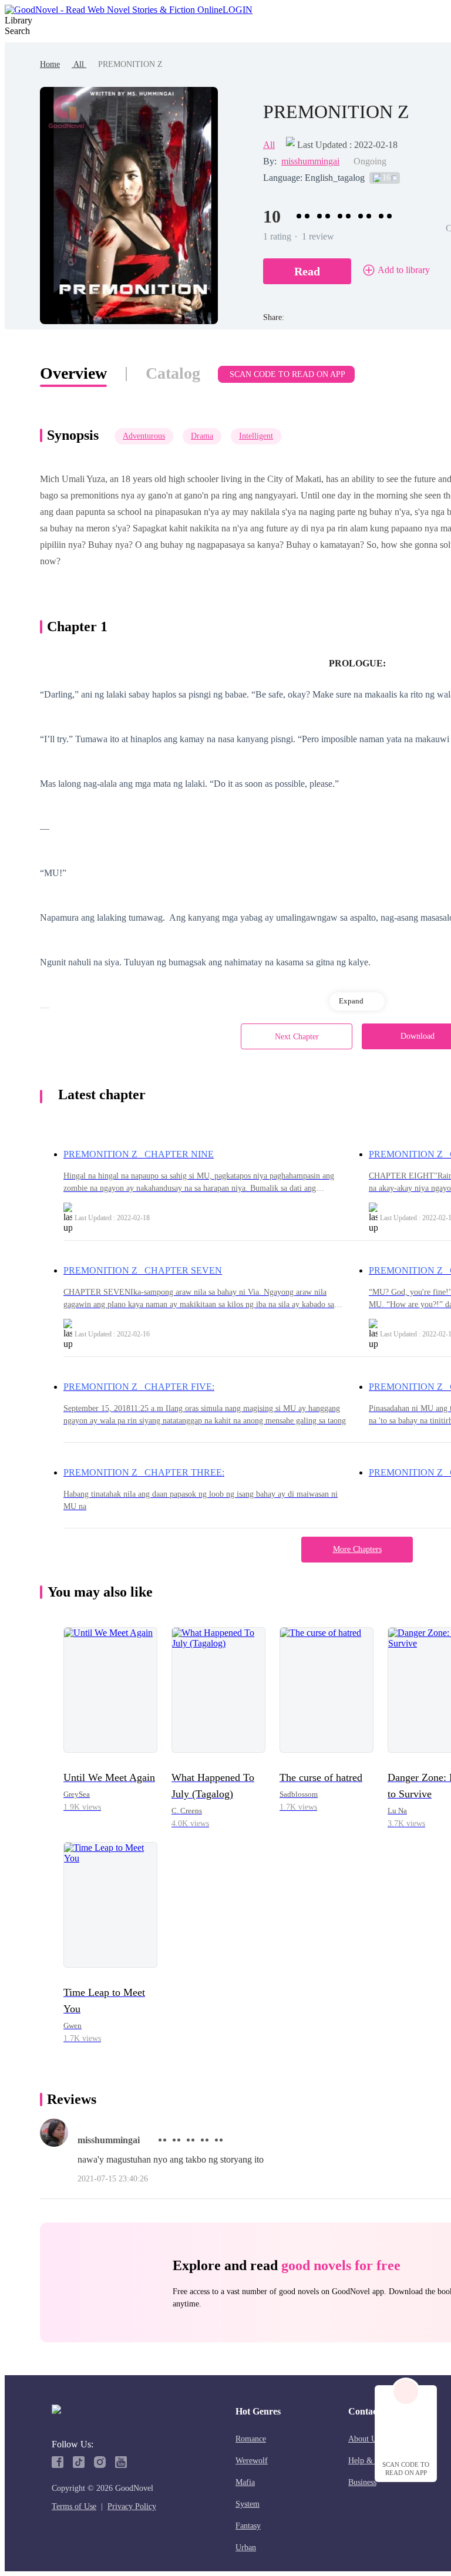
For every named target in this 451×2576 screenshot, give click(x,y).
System (248, 2504)
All (79, 64)
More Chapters (357, 1549)
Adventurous (144, 436)
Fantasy (248, 2526)
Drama (202, 436)
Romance (251, 2439)
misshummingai (310, 161)
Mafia (245, 2482)
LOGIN (238, 10)
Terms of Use (74, 2506)
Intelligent (256, 436)
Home (50, 64)
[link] (50, 64)
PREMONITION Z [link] (130, 64)
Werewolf (252, 2461)
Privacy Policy (132, 2506)
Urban (246, 2548)
